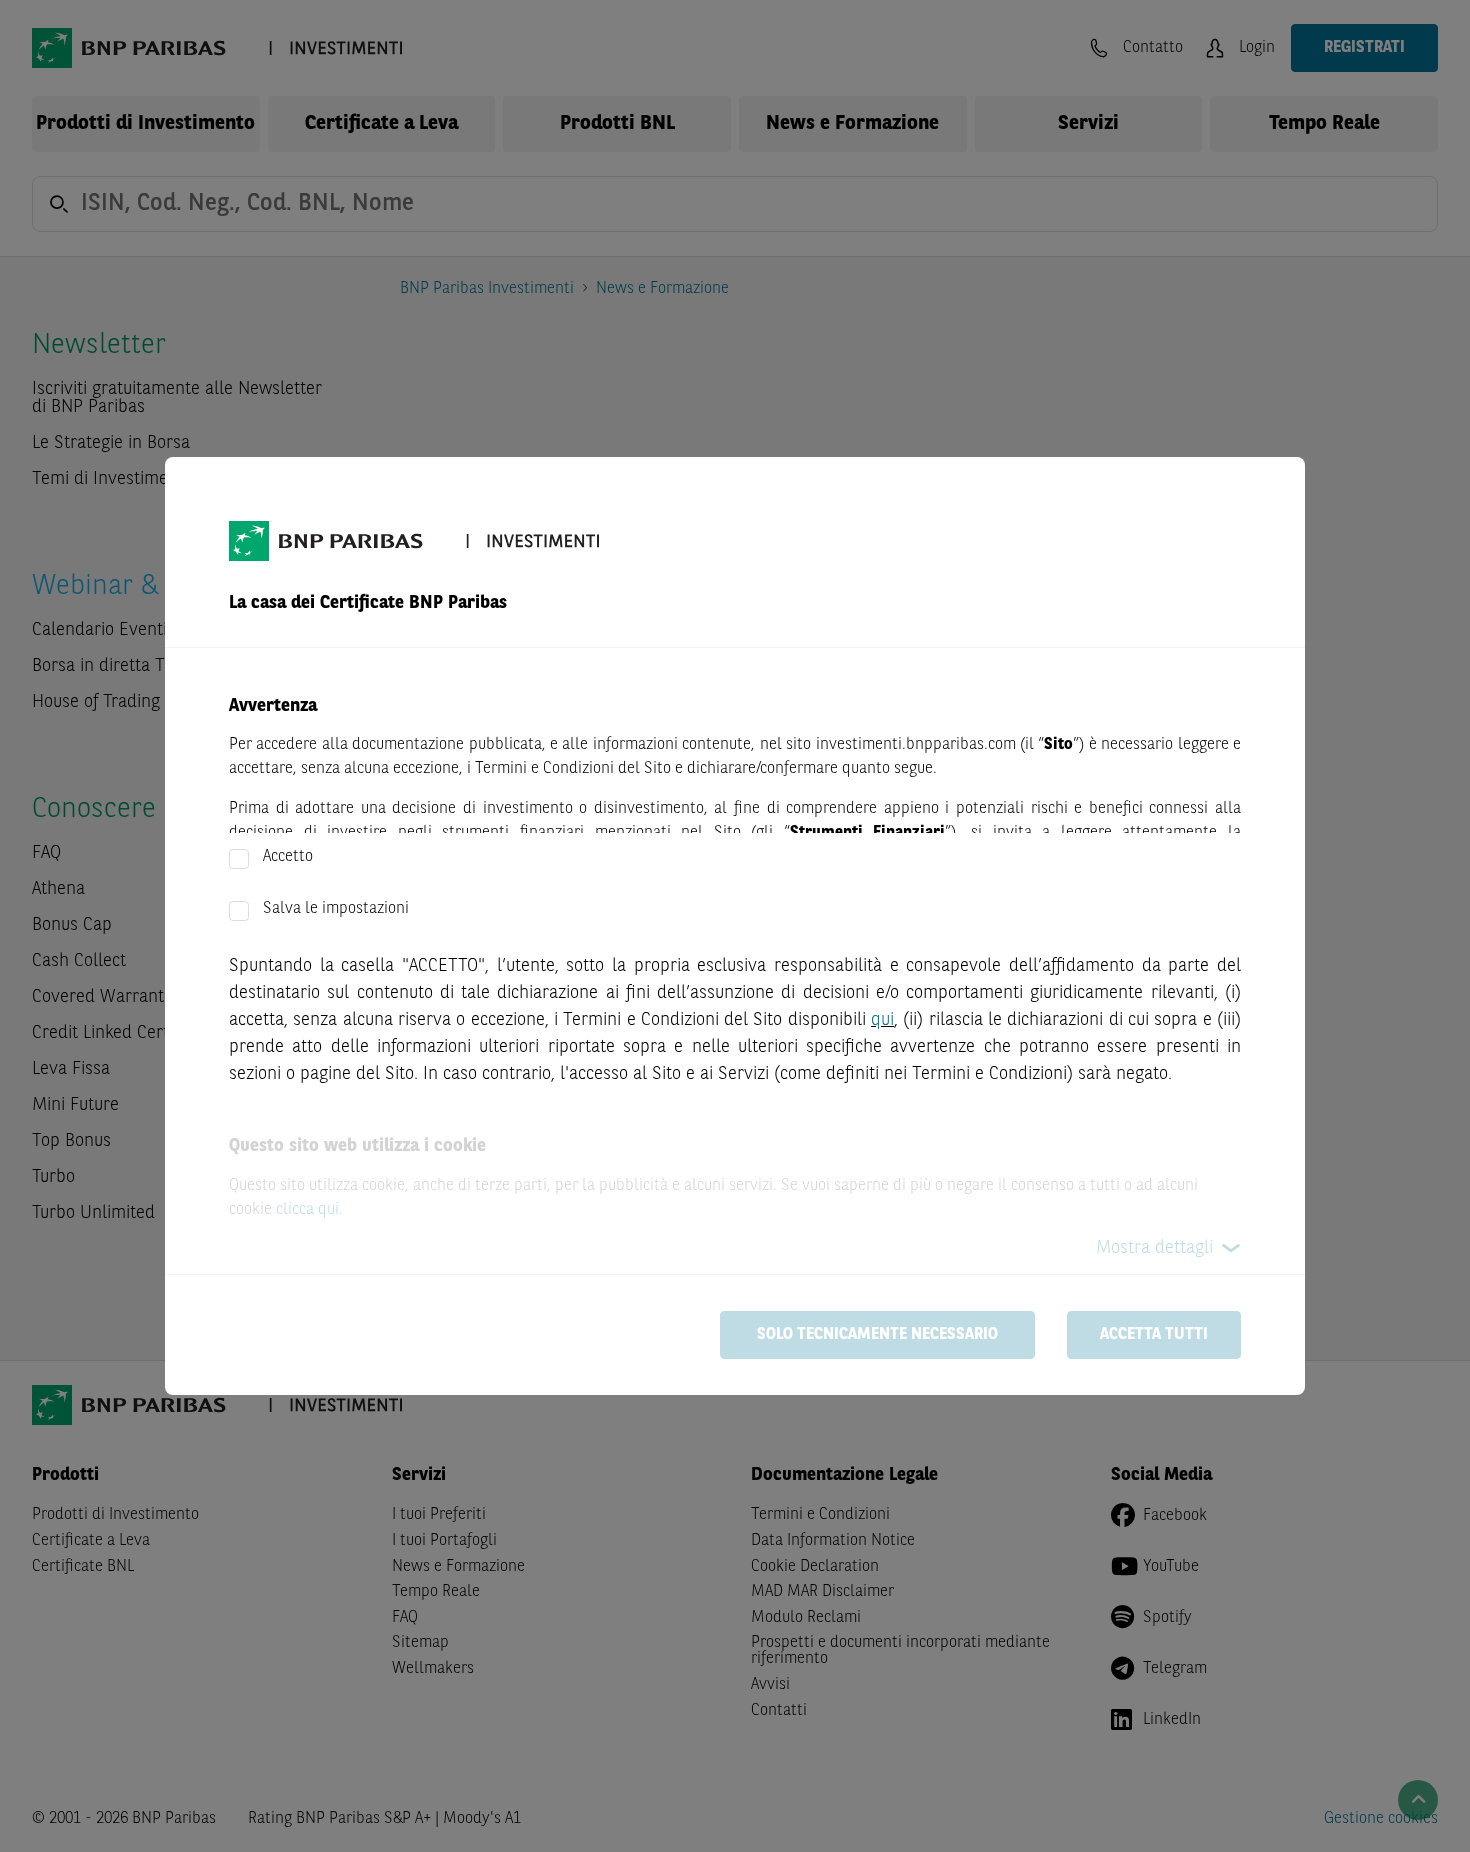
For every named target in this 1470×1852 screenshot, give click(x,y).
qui (882, 1020)
